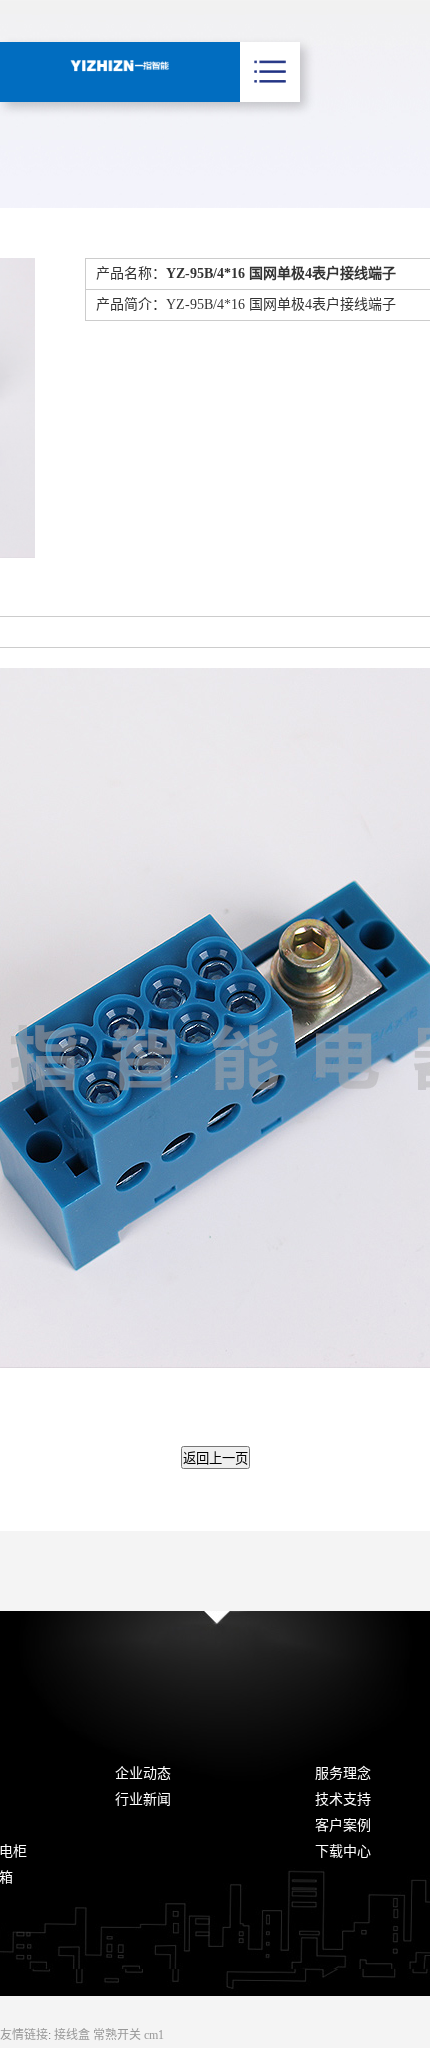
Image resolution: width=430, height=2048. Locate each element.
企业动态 (143, 1773)
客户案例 (343, 1825)
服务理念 (343, 1773)
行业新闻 (143, 1799)
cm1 (154, 2035)
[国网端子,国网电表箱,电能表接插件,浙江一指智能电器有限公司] (120, 65)
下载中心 (343, 1851)
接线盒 (73, 2035)
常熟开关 (118, 2035)
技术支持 (343, 1799)
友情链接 (24, 2035)
